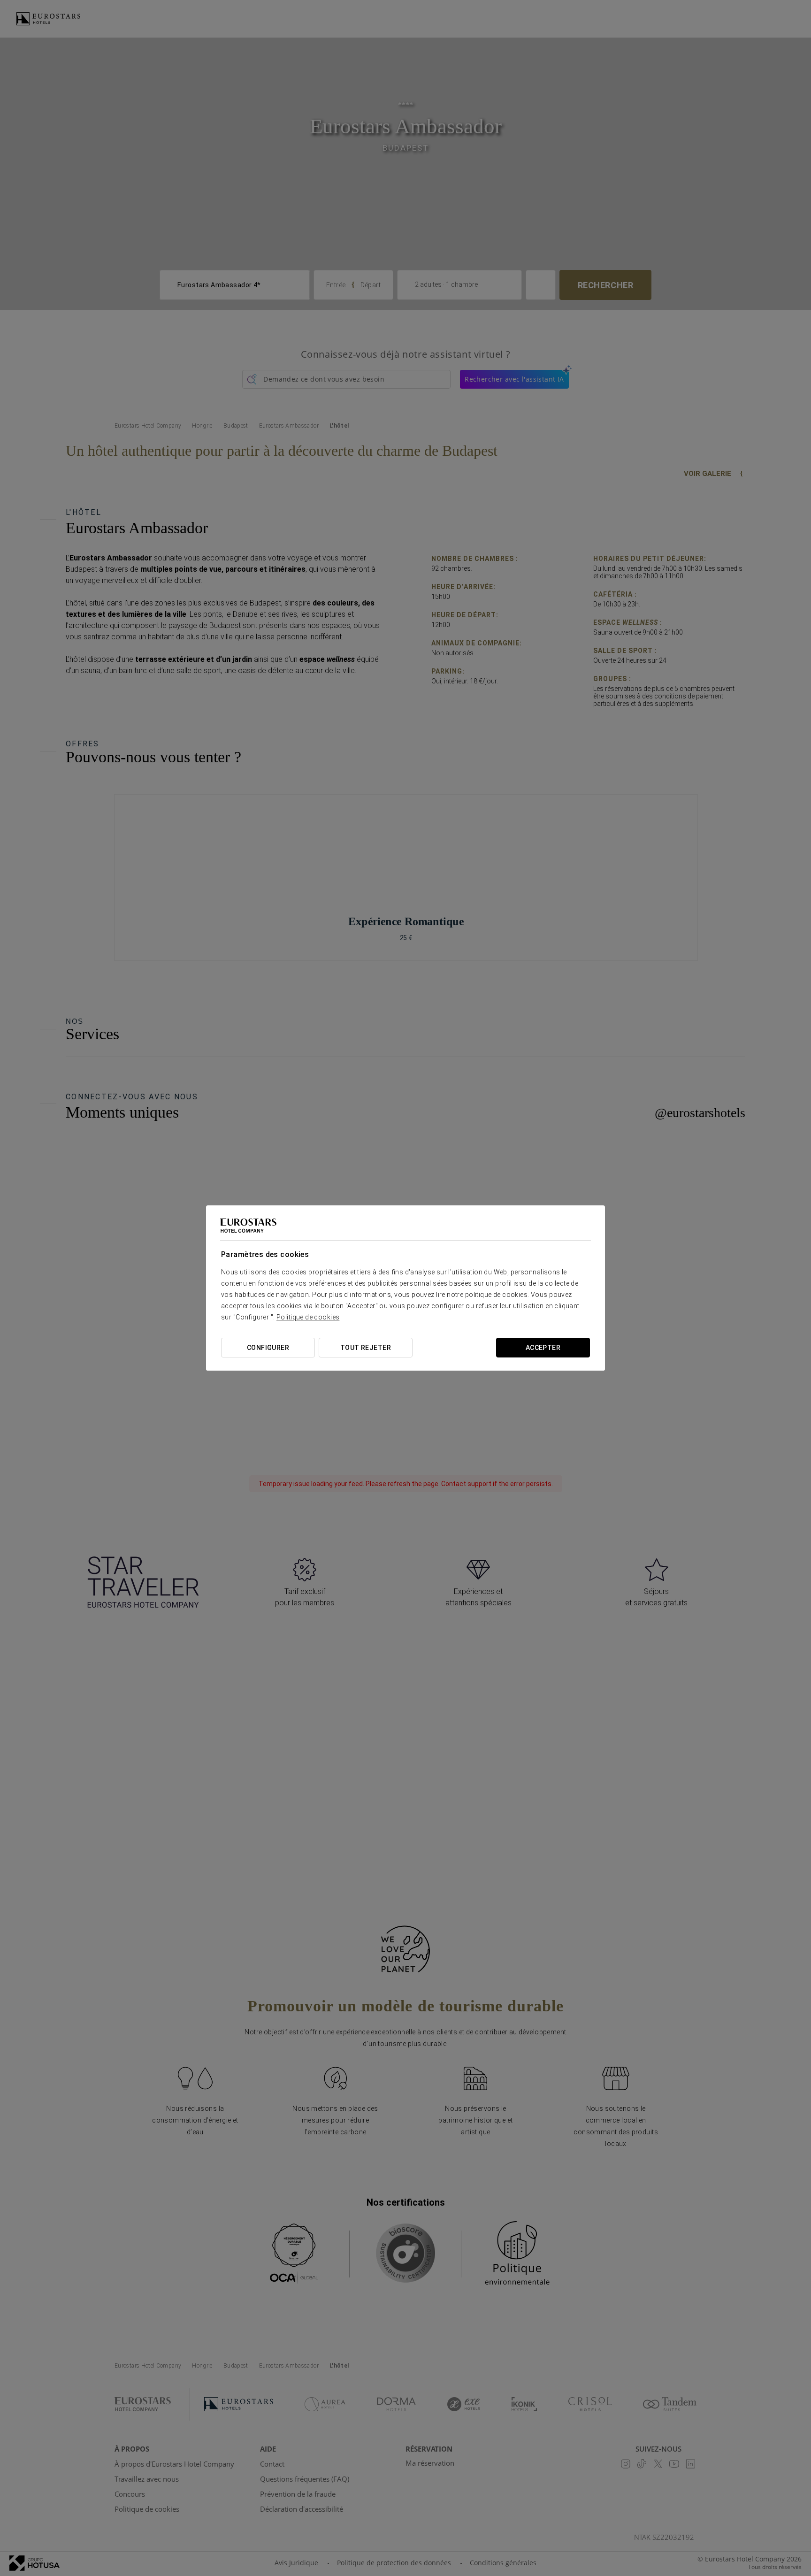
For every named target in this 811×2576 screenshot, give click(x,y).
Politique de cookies (308, 1317)
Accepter (543, 1348)
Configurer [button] (268, 1348)
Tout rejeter (366, 1348)
